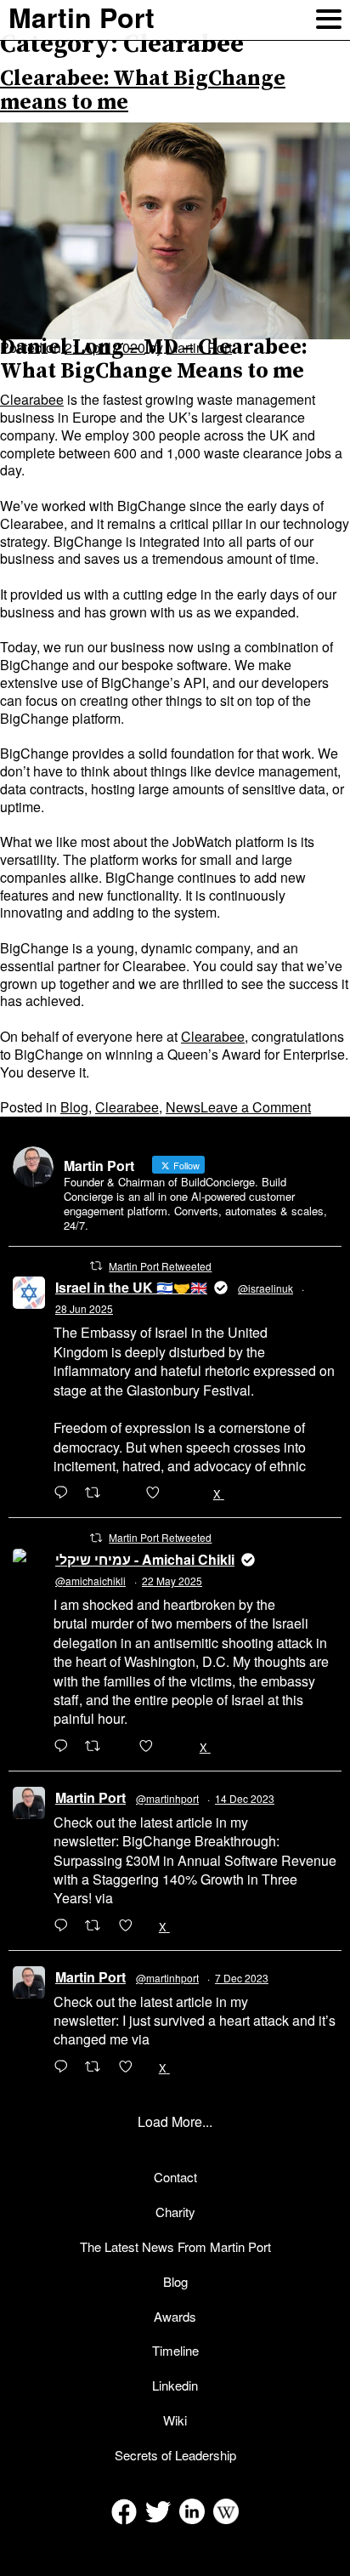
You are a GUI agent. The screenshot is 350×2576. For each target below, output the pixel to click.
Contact (175, 2177)
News (183, 1107)
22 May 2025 (172, 1581)
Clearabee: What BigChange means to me (143, 91)
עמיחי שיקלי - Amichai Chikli (145, 1559)
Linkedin (175, 2385)
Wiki (175, 2420)
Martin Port (90, 1797)
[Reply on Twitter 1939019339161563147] (65, 1493)
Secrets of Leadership (175, 2455)
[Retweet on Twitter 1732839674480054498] (98, 2067)
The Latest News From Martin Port (175, 2246)
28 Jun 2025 (84, 1308)
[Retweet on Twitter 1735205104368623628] (98, 1926)
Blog (74, 1107)
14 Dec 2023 (245, 1798)
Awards (175, 2316)
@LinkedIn (149, 1898)
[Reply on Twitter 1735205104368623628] (65, 1926)
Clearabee (32, 399)
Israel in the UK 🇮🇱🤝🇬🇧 (131, 1287)
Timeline (175, 2350)
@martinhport (167, 1798)
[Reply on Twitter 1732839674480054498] (65, 2067)
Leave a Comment (256, 1107)
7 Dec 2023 (242, 1978)
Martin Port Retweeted (160, 1266)
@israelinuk (265, 1288)
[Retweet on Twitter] (96, 1265)
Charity (175, 2212)
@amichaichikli (90, 1581)
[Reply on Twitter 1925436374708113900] (65, 1747)
